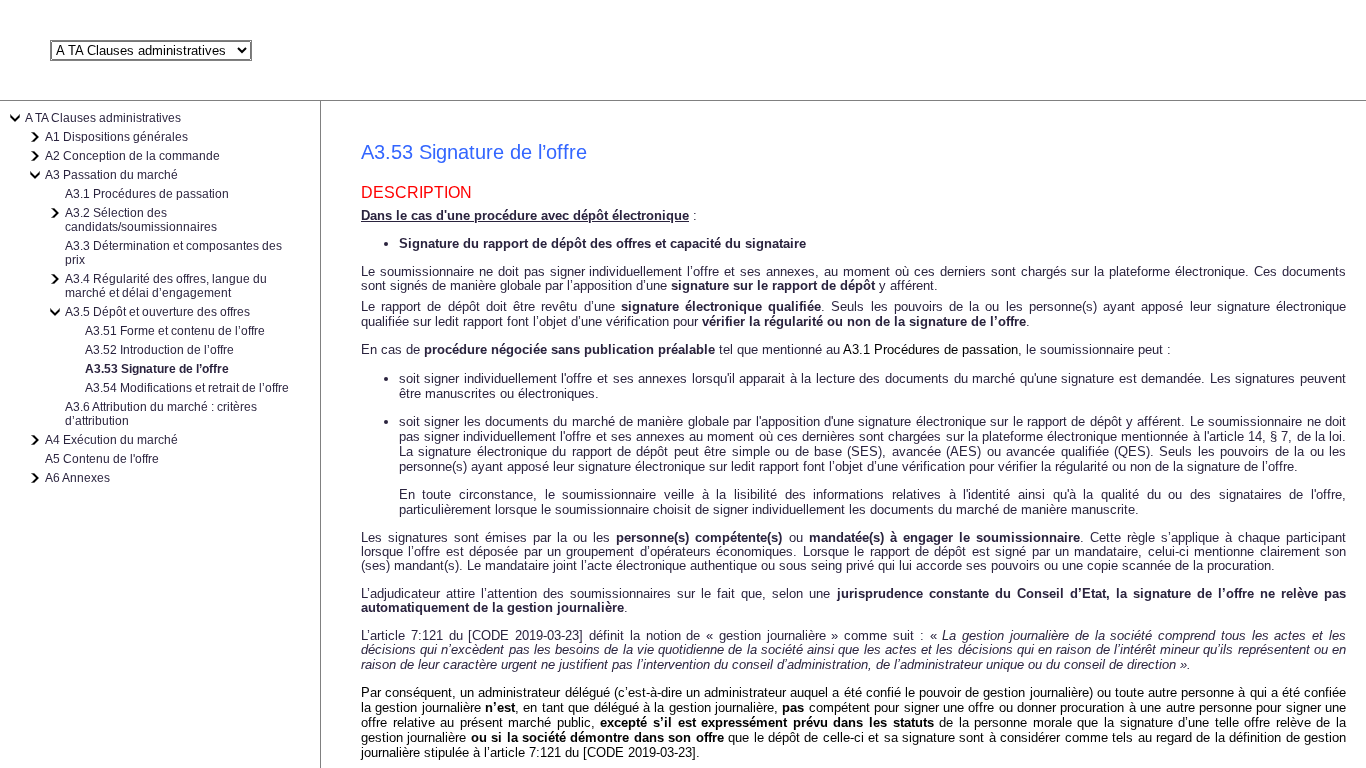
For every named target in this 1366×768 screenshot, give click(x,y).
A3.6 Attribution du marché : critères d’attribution (161, 414)
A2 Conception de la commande (132, 156)
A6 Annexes (77, 478)
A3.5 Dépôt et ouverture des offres (157, 312)
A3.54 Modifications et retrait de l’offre (187, 388)
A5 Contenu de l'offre (102, 459)
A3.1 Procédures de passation (147, 194)
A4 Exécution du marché (111, 440)
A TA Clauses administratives (103, 118)
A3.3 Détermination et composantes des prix (173, 253)
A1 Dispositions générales (116, 137)
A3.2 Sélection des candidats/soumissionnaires (141, 220)
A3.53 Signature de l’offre (157, 369)
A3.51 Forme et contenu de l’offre (175, 331)
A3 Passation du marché (111, 175)
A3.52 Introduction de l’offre (159, 350)
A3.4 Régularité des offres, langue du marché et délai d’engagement (166, 286)
